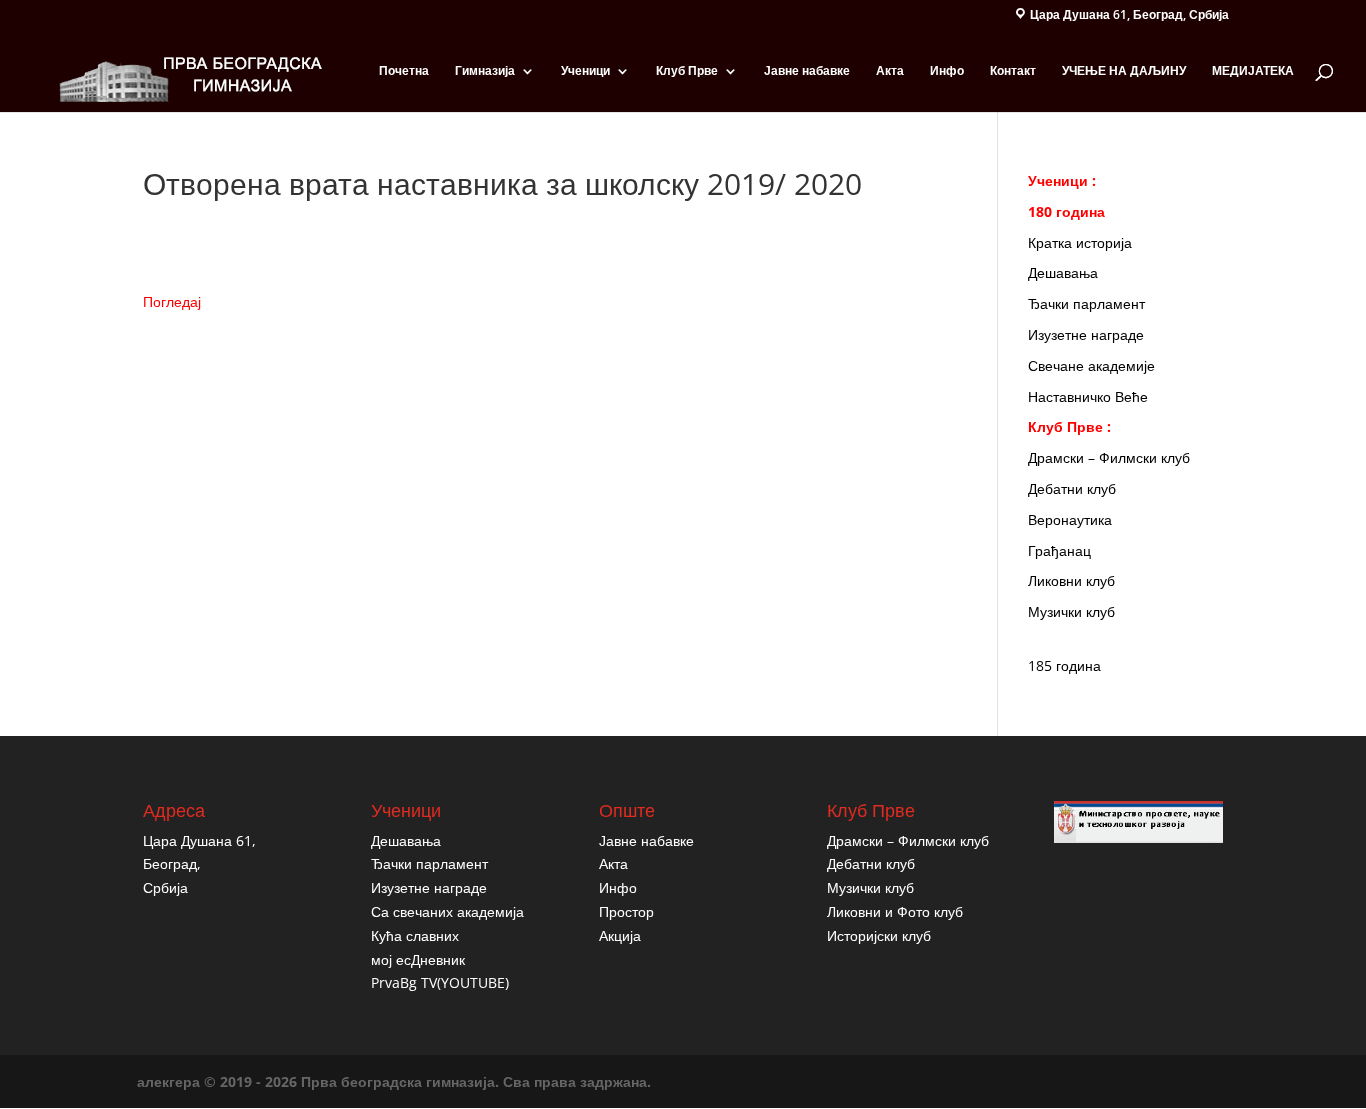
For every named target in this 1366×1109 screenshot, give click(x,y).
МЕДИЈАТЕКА (1253, 71)
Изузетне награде (1086, 334)
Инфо (947, 71)
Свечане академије (1091, 365)
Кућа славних (415, 935)
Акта (890, 71)
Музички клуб (1071, 611)
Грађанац (1059, 550)
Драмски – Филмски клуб (1109, 457)
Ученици (585, 71)
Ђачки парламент (1086, 303)
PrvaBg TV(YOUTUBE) (440, 982)
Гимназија (485, 71)
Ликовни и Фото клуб (895, 911)
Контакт (1013, 71)
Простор (626, 911)
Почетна (404, 71)
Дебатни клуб (1072, 488)
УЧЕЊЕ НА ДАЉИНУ (1124, 71)
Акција (620, 935)
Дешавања (1063, 272)
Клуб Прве (687, 71)
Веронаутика (1070, 519)
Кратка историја (1080, 242)
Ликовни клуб (1071, 580)
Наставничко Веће (1088, 396)
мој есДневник (418, 959)
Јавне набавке (807, 71)
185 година (1064, 665)
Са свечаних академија (447, 911)
